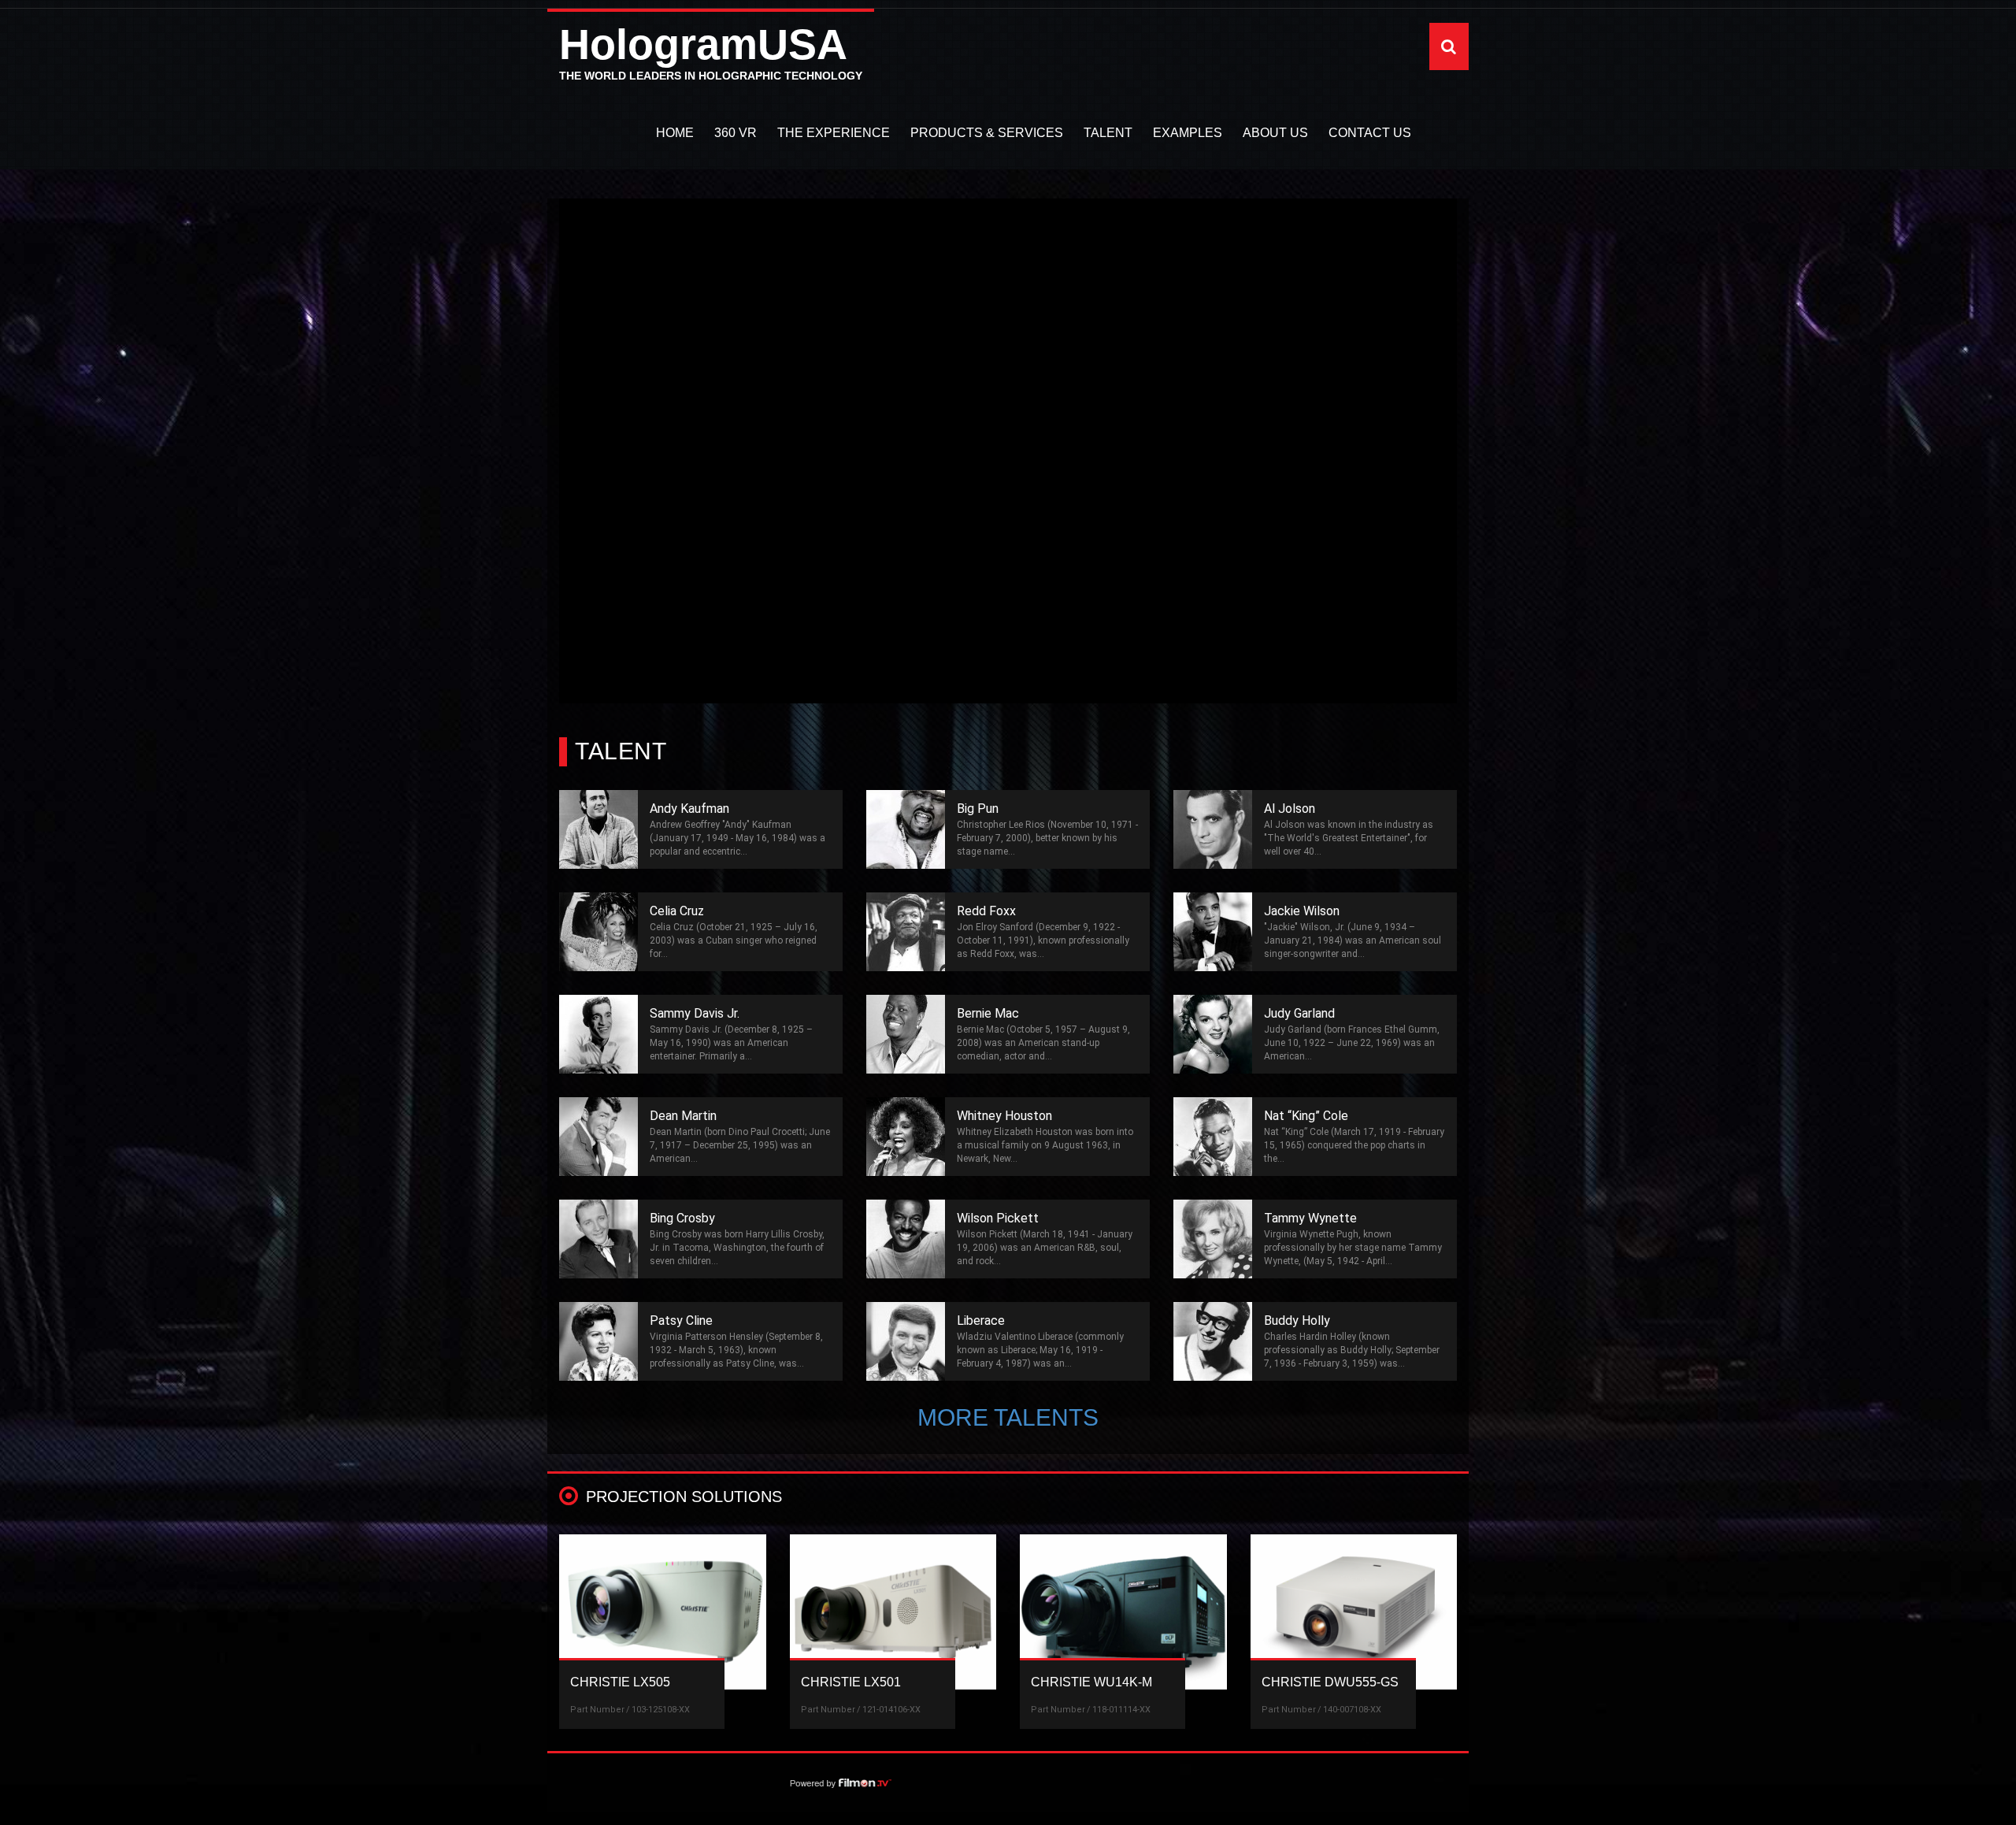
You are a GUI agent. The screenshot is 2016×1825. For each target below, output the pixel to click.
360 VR (736, 133)
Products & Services (987, 133)
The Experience (834, 133)
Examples (1188, 133)
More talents (1008, 1417)
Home (675, 133)
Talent (1108, 133)
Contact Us (1370, 133)
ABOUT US (1275, 133)
